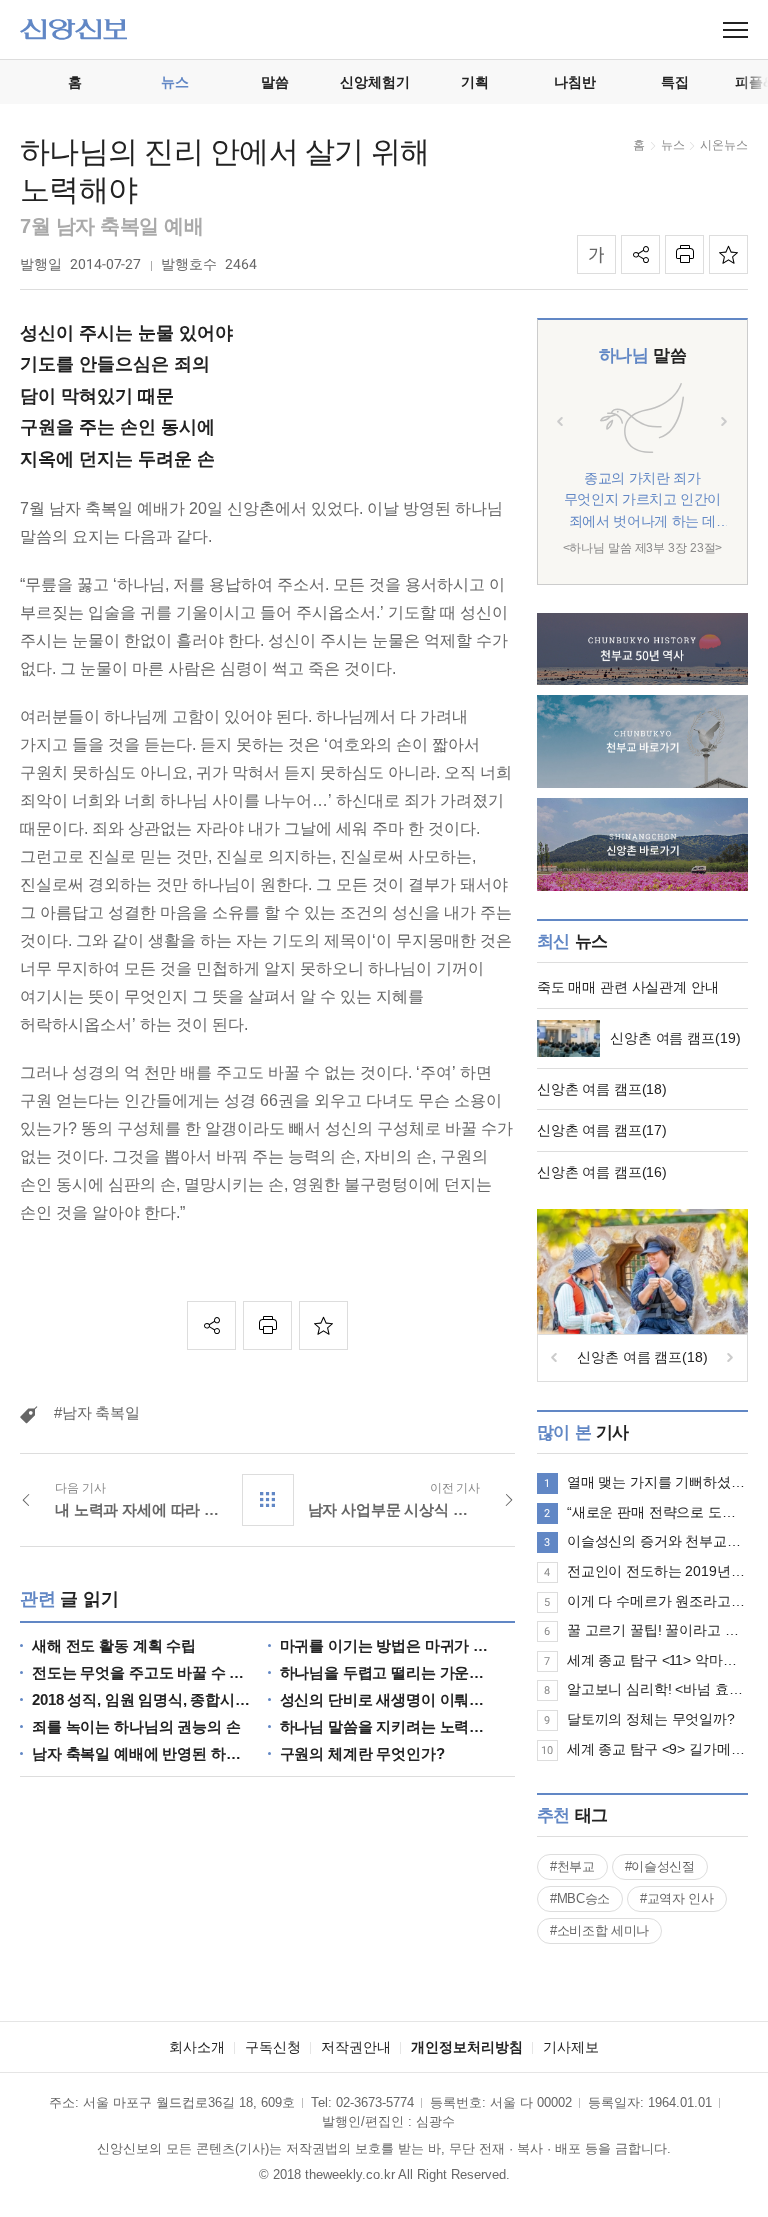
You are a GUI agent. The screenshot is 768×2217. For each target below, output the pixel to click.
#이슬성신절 (660, 1866)
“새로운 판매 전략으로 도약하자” (657, 1512)
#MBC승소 (580, 1898)
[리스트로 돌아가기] (268, 1500)
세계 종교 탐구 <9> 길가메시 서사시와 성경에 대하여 (657, 1749)
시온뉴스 (724, 145)
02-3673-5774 (375, 2102)
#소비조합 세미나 (599, 1930)
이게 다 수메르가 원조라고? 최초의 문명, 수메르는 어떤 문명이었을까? (657, 1601)
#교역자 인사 (677, 1898)
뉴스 (673, 145)
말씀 (642, 355)
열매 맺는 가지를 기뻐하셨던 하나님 (657, 1482)
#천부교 (572, 1866)
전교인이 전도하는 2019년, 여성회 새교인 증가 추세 (657, 1571)
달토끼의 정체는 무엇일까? (651, 1719)
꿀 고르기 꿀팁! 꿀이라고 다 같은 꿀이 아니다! (657, 1630)
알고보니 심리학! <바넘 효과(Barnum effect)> (657, 1689)
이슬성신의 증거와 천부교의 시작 (657, 1541)
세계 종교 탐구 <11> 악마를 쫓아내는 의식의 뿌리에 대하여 (657, 1660)
